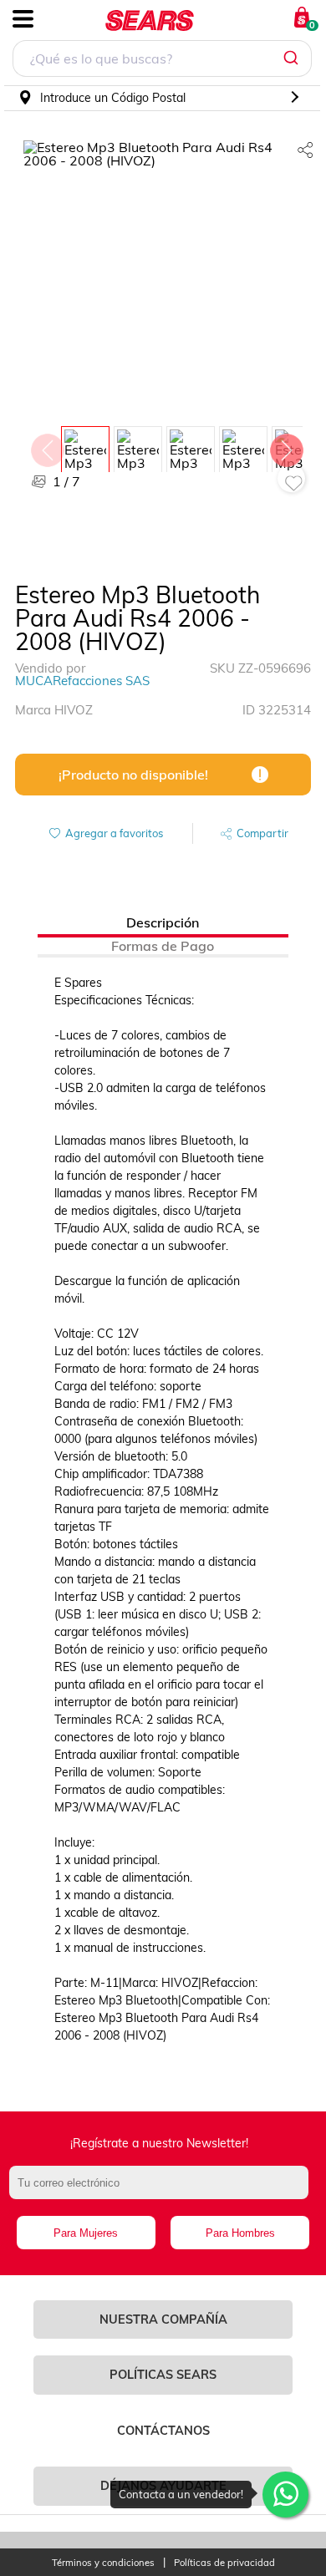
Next (286, 446)
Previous (47, 446)
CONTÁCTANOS (163, 2431)
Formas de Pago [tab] (163, 946)
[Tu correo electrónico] (163, 2191)
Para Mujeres (86, 2233)
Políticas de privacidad (224, 2563)
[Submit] (293, 58)
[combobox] (162, 61)
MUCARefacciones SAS (82, 681)
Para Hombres (240, 2233)
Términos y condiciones (103, 2563)
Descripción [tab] (163, 922)
